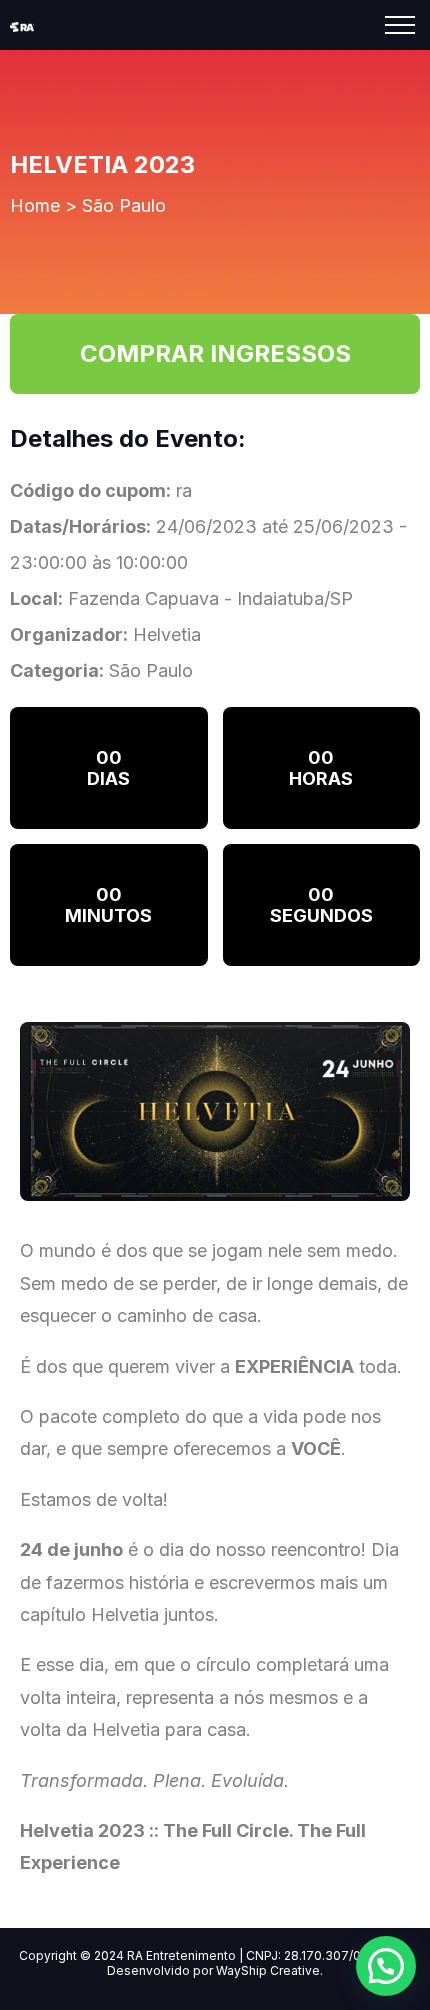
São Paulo (124, 205)
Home (35, 205)
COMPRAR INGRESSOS (215, 353)
